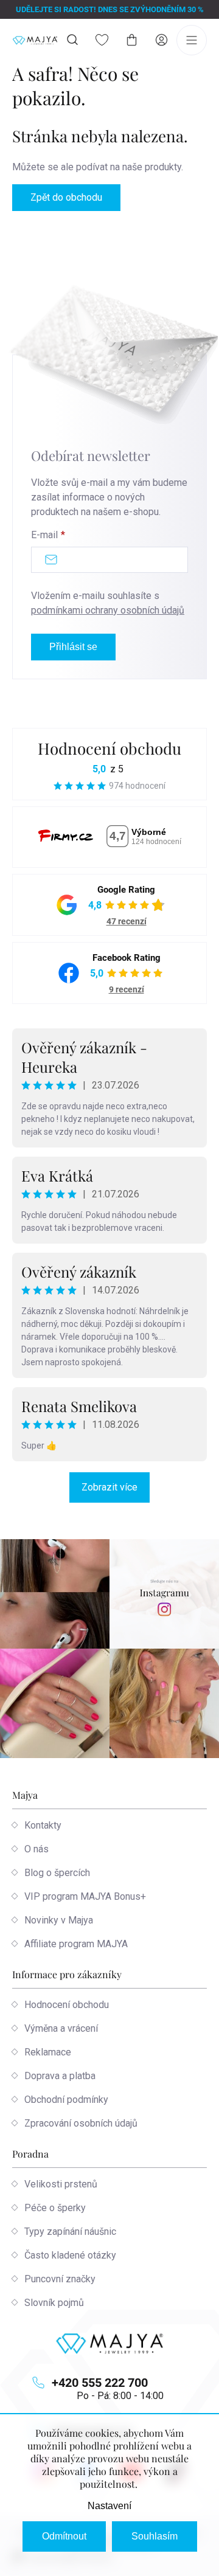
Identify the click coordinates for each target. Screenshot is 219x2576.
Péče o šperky (55, 2208)
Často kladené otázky (70, 2255)
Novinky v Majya (59, 1920)
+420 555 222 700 (100, 2383)
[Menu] (192, 40)
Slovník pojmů (54, 2303)
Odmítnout (64, 2536)
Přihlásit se (73, 647)
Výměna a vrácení (61, 2028)
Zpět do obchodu (66, 197)
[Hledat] (72, 40)
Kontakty (43, 1825)
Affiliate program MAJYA (76, 1944)
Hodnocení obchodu (109, 748)
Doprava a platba (60, 2076)
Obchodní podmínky (66, 2100)
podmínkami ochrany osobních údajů (108, 610)
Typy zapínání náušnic (70, 2231)
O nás (36, 1849)
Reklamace (48, 2052)
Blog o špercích (57, 1873)
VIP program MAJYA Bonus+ (85, 1896)
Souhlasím (155, 2536)
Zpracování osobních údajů (81, 2123)
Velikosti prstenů (61, 2184)
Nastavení (109, 2506)
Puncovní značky (60, 2279)
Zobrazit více (109, 1487)
